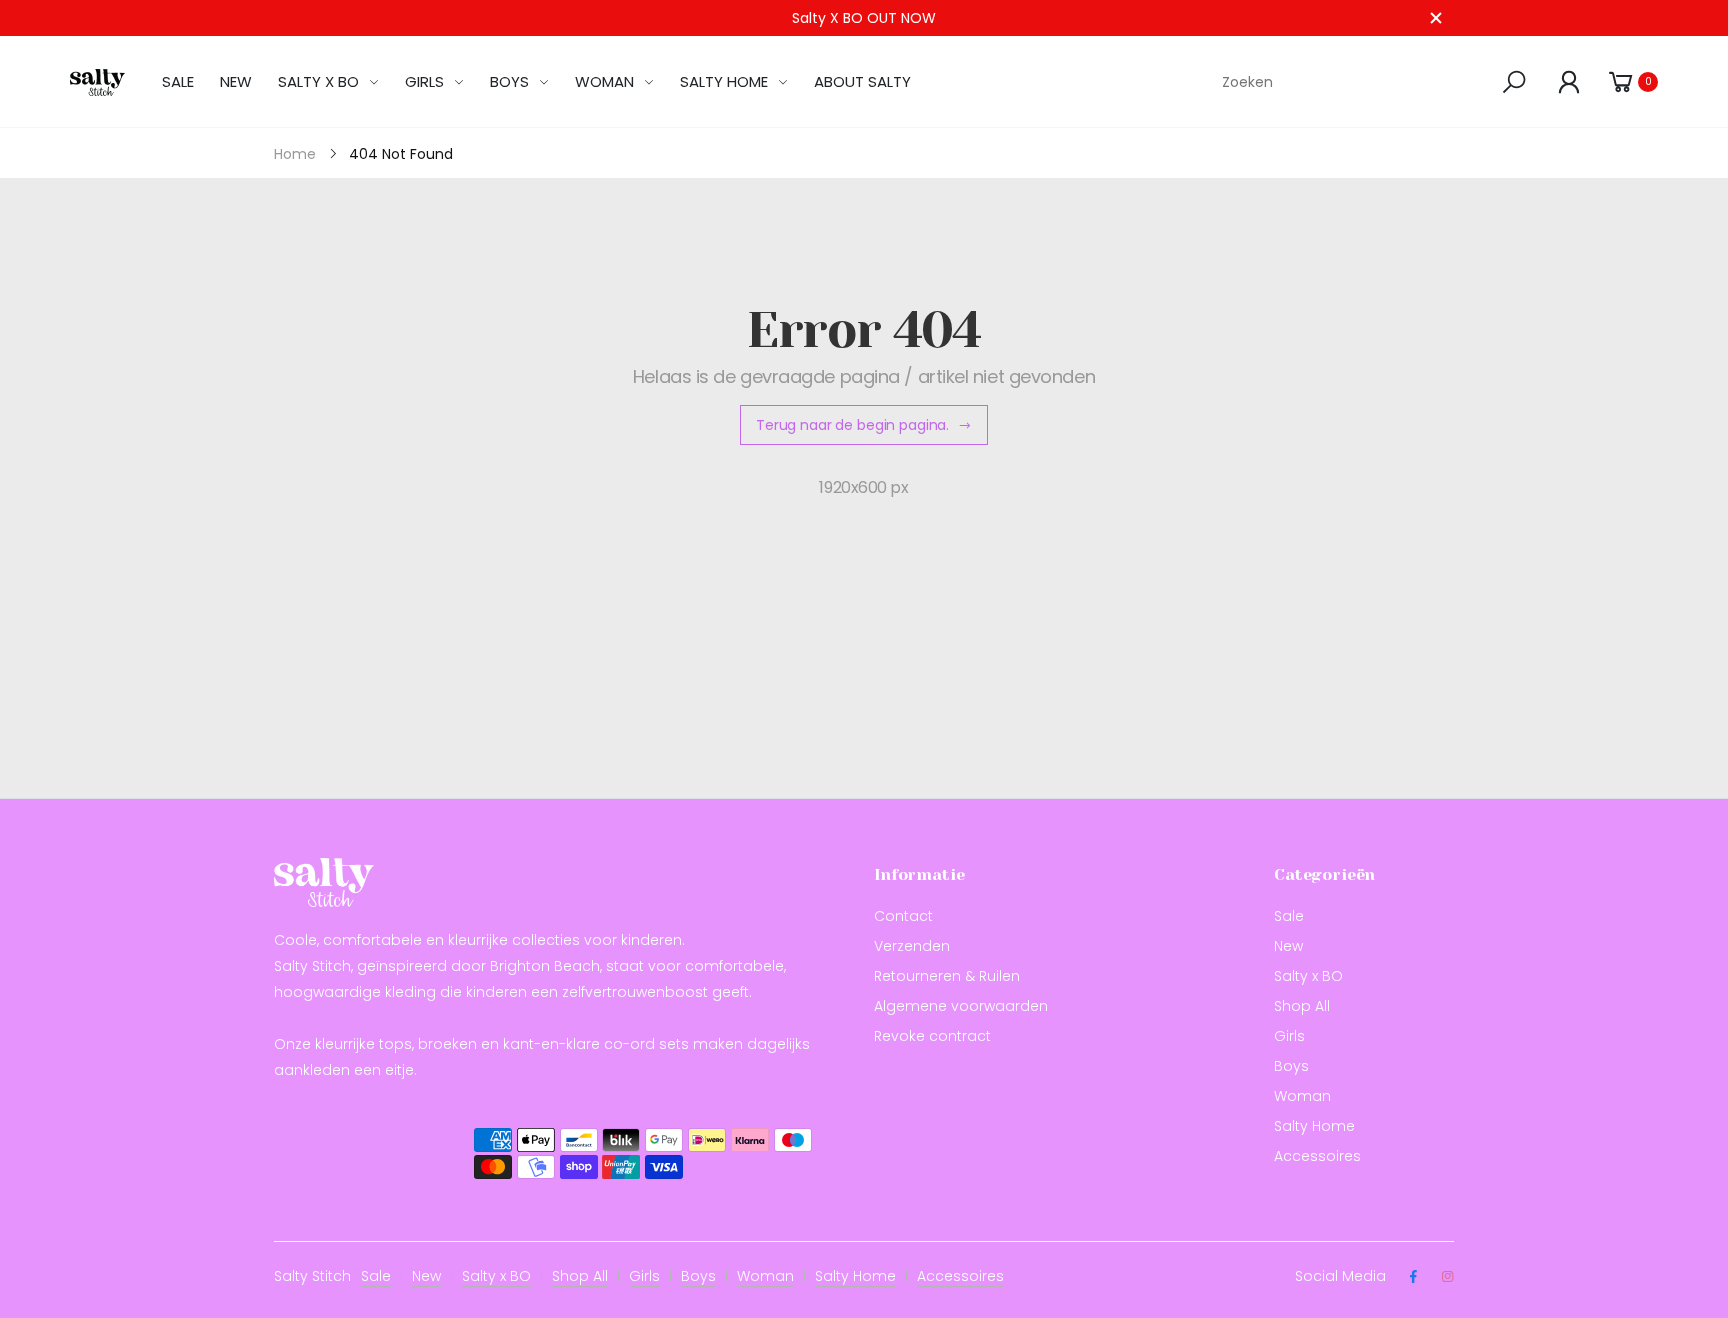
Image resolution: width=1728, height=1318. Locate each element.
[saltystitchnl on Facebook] (1413, 1277)
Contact (903, 916)
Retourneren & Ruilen (947, 976)
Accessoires (1317, 1156)
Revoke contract (932, 1036)
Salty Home (1314, 1126)
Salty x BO (1308, 976)
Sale (1289, 916)
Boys (1291, 1066)
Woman (1302, 1096)
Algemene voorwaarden (961, 1006)
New (1288, 946)
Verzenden (912, 946)
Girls (1289, 1036)
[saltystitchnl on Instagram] (1447, 1277)
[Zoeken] (1517, 82)
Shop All (1302, 1006)
